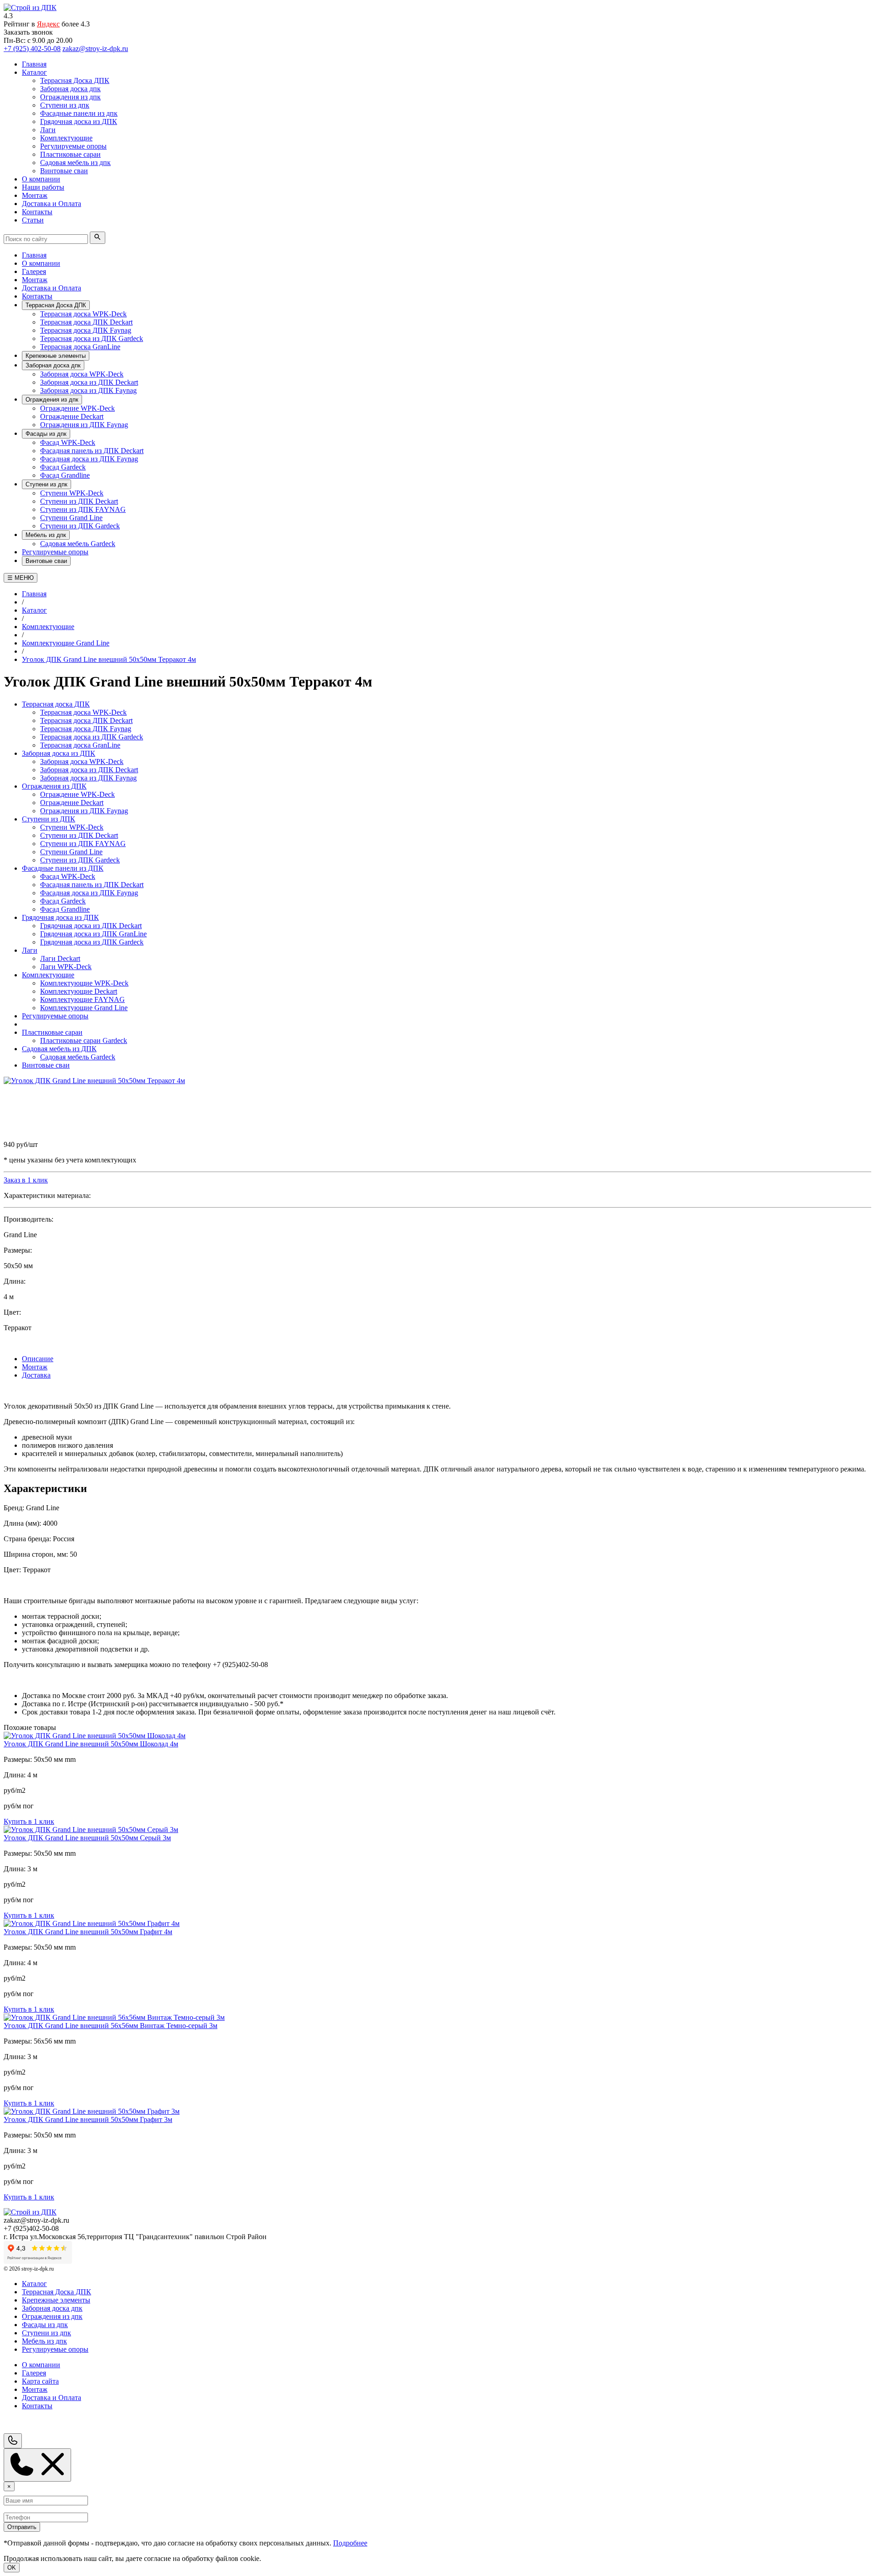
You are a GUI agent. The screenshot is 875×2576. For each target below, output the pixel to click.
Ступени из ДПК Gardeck (80, 526)
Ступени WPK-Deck (72, 493)
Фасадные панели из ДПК (63, 868)
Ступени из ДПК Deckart (79, 501)
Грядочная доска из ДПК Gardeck (92, 942)
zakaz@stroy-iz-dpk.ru (95, 49)
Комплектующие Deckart (79, 991)
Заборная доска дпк (53, 365)
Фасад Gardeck (63, 467)
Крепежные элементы (56, 356)
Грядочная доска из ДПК (60, 917)
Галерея (34, 271)
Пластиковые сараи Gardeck (84, 1040)
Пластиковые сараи (52, 1032)
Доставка (36, 1375)
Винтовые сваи (46, 561)
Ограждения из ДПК (54, 786)
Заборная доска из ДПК (59, 753)
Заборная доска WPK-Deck (82, 374)
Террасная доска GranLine (80, 347)
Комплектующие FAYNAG (82, 999)
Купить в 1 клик (29, 1821)
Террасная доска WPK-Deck (83, 314)
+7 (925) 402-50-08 (32, 49)
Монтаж (35, 280)
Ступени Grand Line (71, 518)
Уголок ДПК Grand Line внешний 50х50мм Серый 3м (87, 1838)
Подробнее (350, 2543)
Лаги (30, 950)
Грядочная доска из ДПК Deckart (91, 926)
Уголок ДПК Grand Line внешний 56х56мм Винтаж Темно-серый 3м (111, 2026)
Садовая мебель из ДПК (59, 1049)
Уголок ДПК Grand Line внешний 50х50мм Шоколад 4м (91, 1744)
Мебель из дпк (46, 535)
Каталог (34, 2284)
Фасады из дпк (46, 434)
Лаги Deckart (60, 958)
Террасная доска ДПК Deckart (86, 322)
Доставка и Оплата (51, 288)
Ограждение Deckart (72, 416)
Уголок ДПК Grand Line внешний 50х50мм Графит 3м (88, 2119)
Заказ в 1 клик (26, 1180)
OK (12, 2568)
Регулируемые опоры (55, 552)
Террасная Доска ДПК (56, 305)
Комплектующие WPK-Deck (84, 983)
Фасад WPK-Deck (68, 442)
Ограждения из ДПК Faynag (84, 425)
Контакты (37, 296)
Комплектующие (48, 975)
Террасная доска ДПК (56, 704)
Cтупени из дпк (46, 484)
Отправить (22, 2527)
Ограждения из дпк (52, 400)
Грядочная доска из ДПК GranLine (93, 934)
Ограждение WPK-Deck (77, 408)
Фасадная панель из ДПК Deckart (92, 451)
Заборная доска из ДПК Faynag (88, 390)
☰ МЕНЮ (21, 578)
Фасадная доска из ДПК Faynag (89, 459)
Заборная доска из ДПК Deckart (89, 382)
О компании (41, 263)
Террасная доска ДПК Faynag (86, 330)
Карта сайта (40, 2381)
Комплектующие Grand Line (84, 1008)
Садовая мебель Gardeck (78, 544)
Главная (34, 255)
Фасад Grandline (65, 475)
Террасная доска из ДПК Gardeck (92, 338)
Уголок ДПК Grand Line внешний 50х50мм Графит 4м (88, 1932)
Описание (38, 1359)
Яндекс (48, 24)
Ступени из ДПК (49, 819)
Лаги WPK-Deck (66, 967)
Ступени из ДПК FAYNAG (83, 509)
